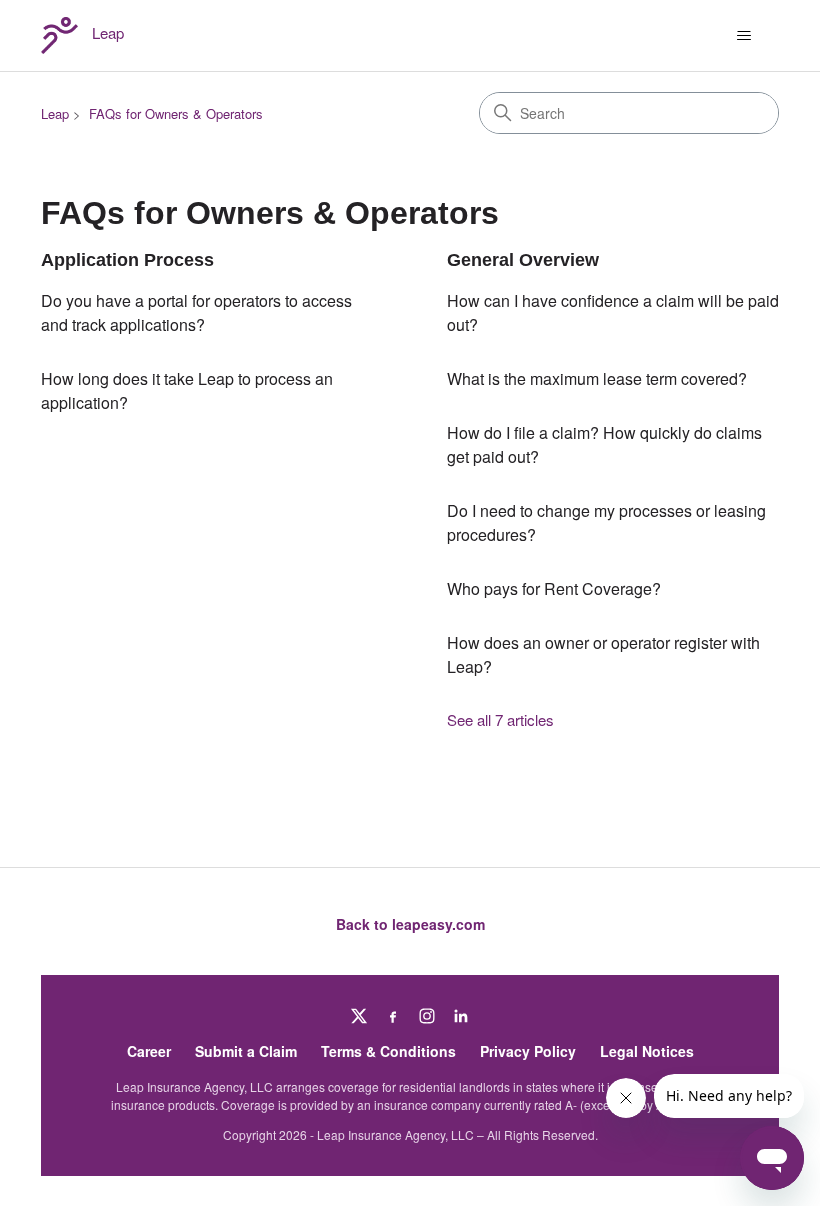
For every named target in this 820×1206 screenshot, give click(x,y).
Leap (55, 113)
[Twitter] (359, 1016)
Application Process (127, 260)
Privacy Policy (528, 1051)
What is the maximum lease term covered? (597, 378)
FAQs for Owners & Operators (176, 113)
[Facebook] (393, 1016)
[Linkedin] (461, 1016)
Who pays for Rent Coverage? (554, 588)
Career (149, 1051)
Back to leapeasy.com (410, 924)
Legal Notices (647, 1051)
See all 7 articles (500, 719)
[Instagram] (427, 1016)
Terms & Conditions (388, 1051)
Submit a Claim (246, 1051)
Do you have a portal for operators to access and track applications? (196, 312)
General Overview (523, 260)
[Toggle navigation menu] (743, 36)
